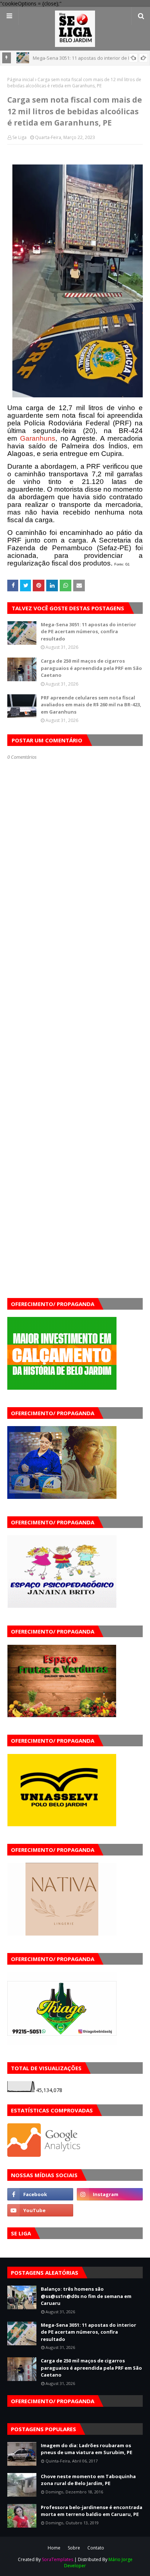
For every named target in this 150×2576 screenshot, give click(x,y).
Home (54, 2548)
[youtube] (40, 2210)
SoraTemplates (58, 2559)
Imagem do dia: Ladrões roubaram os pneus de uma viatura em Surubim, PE (86, 2449)
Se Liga (19, 137)
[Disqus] (75, 1017)
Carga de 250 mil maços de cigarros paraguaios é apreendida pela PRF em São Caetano (91, 668)
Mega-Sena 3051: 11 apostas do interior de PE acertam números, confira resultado (88, 632)
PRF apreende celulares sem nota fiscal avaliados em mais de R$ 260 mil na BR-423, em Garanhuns (91, 705)
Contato (96, 2548)
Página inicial (21, 80)
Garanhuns (38, 438)
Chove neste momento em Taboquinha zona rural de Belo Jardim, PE (88, 2480)
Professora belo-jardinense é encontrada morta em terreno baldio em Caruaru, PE (92, 2511)
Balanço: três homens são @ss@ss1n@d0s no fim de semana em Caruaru (86, 2296)
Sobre (74, 2548)
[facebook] (40, 2194)
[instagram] (110, 2194)
